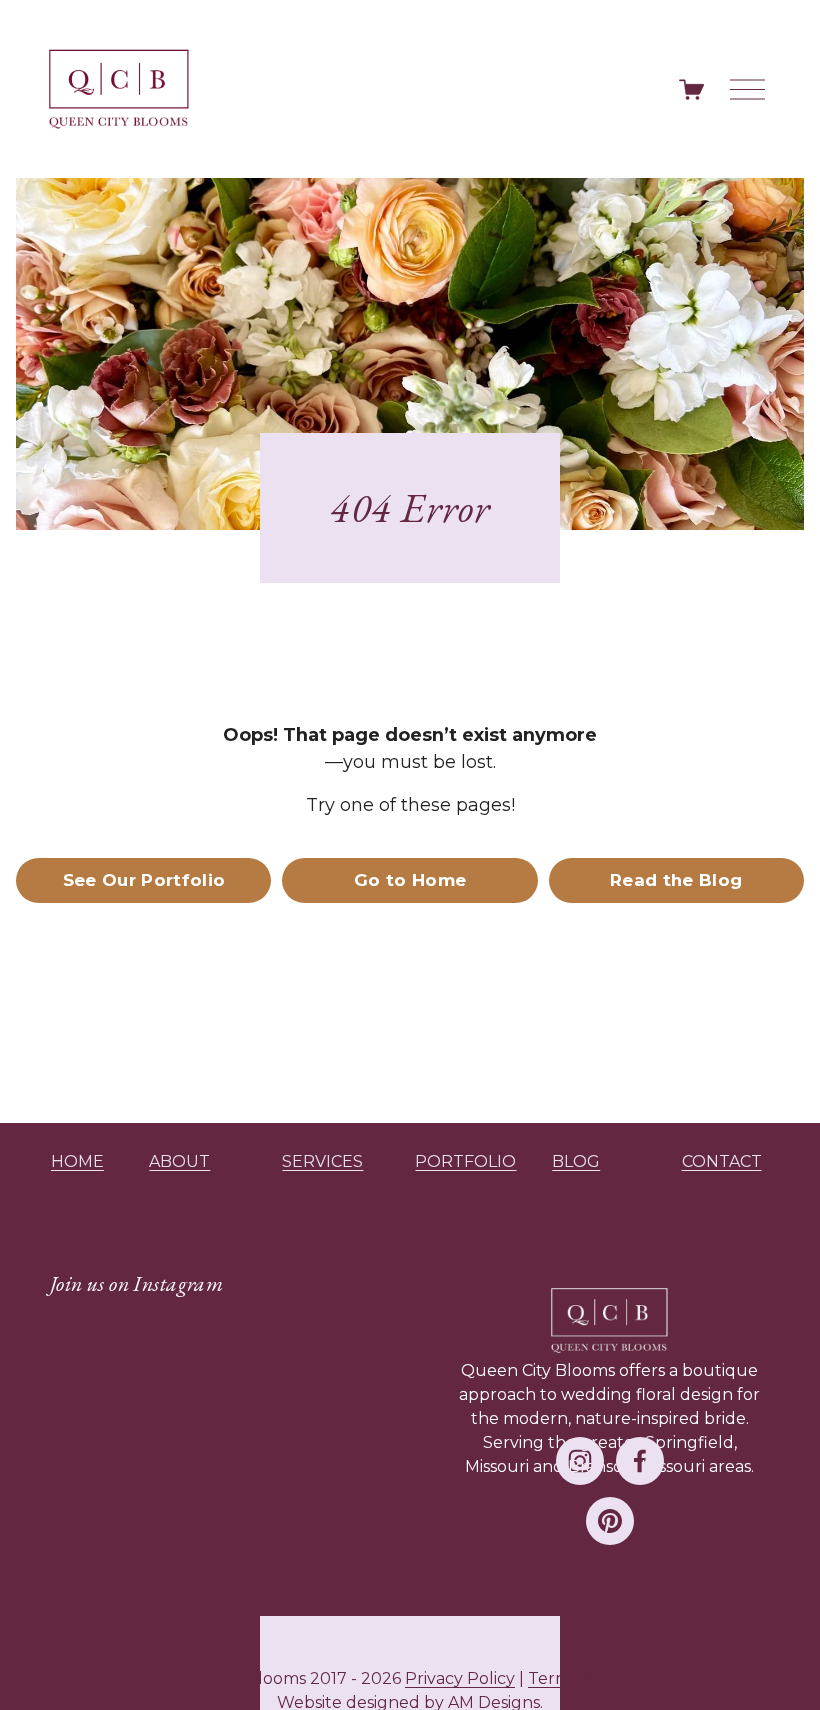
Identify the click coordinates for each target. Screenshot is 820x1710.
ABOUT (179, 1161)
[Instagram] (580, 1461)
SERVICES (322, 1161)
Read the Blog (676, 880)
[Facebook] (640, 1461)
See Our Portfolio (144, 880)
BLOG (576, 1161)
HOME (77, 1161)
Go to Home (410, 880)
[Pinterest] (610, 1521)
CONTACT (722, 1161)
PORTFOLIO (465, 1161)
